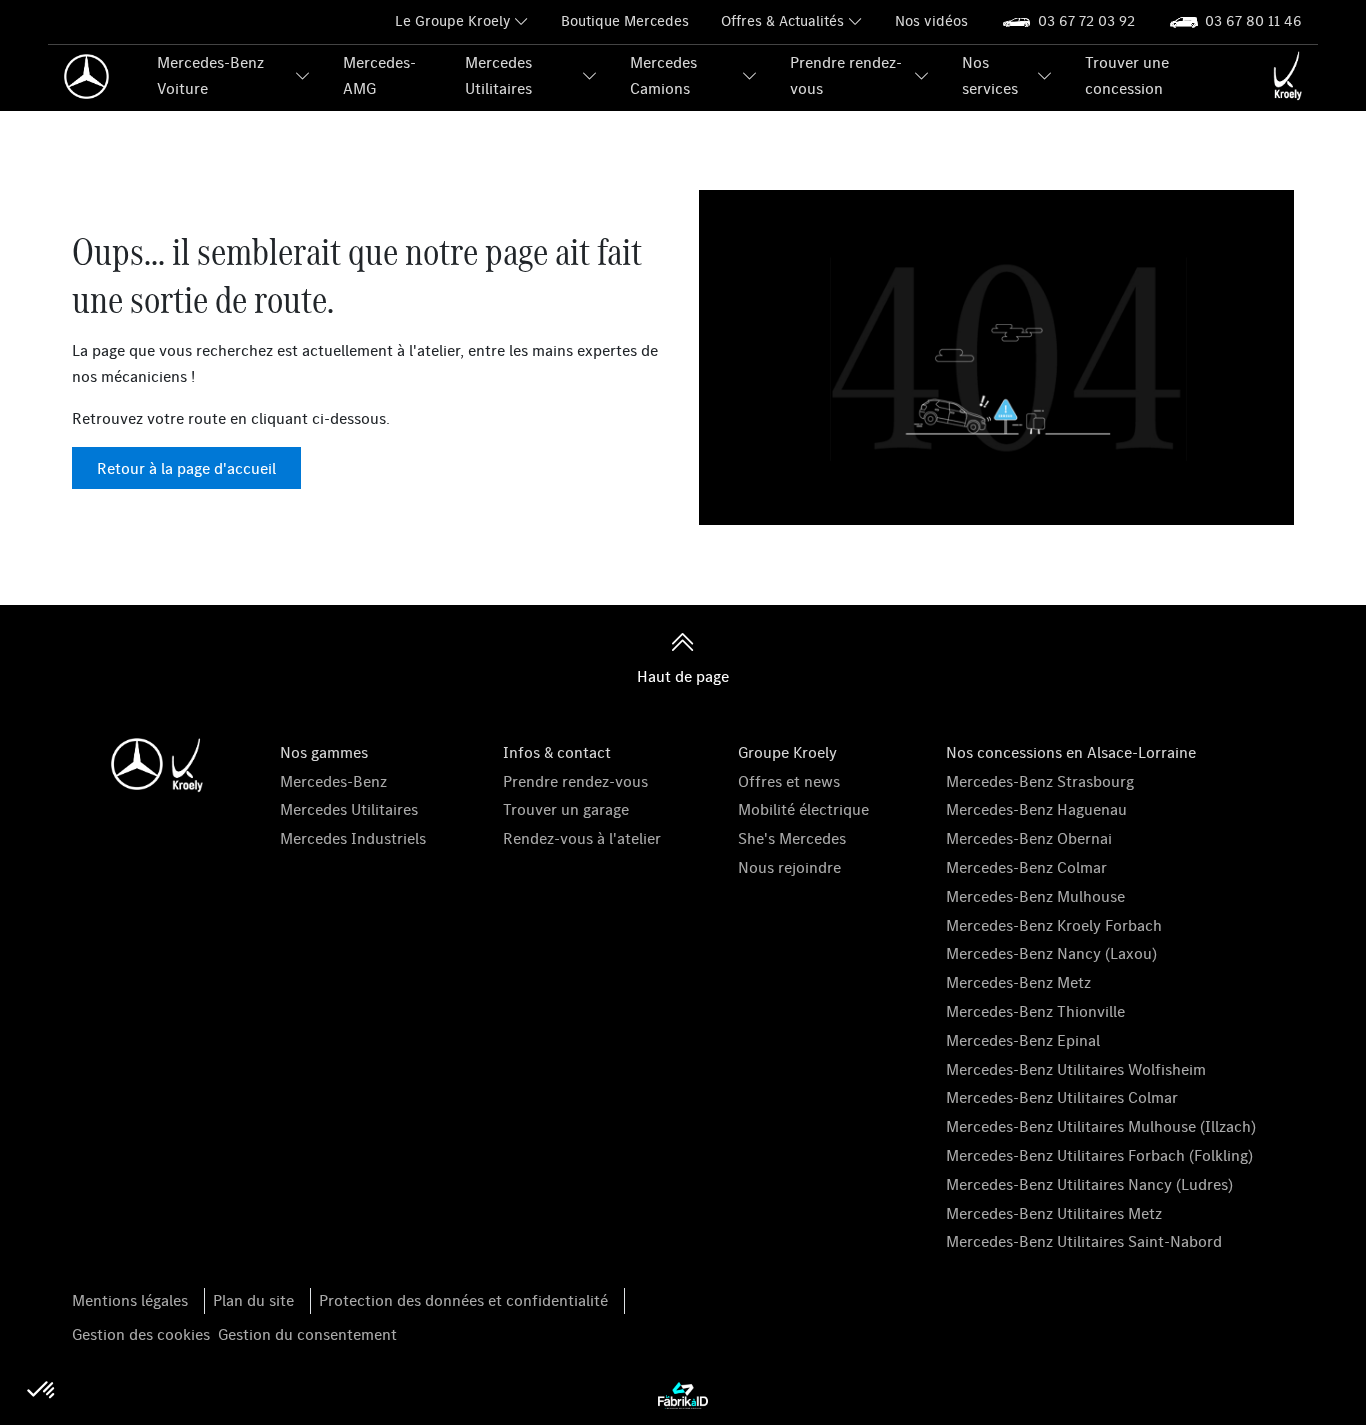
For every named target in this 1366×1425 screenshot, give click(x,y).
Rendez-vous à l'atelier (582, 838)
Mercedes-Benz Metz (1018, 982)
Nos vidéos (931, 20)
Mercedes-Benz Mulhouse (1035, 896)
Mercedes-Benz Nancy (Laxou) (1051, 953)
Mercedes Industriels (353, 838)
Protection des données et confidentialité (463, 1300)
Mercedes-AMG (379, 75)
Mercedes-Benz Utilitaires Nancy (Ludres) (1089, 1184)
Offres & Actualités (782, 20)
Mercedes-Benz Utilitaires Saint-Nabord (1084, 1241)
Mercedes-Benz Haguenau (1036, 809)
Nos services (990, 75)
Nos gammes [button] (324, 752)
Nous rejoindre (789, 867)
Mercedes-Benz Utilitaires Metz (1054, 1213)
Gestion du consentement (307, 1334)
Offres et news (789, 781)
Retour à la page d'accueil (186, 468)
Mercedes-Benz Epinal (1023, 1040)
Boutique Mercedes (625, 20)
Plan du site (253, 1300)
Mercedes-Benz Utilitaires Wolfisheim (1076, 1069)
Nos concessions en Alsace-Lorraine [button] (1071, 752)
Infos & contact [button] (557, 752)
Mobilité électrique (803, 809)
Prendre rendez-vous (846, 75)
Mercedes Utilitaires (498, 75)
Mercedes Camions (663, 75)
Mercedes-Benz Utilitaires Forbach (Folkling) (1099, 1155)
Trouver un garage (566, 809)
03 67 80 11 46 (1253, 20)
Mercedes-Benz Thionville (1035, 1011)
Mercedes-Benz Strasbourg (1040, 781)
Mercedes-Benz (333, 781)
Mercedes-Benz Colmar (1026, 867)
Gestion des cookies (141, 1334)
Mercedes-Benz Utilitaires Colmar (1062, 1097)
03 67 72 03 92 (1086, 20)
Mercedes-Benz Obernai (1029, 838)
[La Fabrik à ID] (683, 1394)
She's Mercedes (792, 838)
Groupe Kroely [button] (787, 752)
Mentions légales (130, 1300)
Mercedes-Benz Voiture (210, 75)
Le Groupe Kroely (452, 20)
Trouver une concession (1127, 75)
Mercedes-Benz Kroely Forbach (1054, 925)
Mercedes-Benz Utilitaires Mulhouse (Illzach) (1101, 1126)
